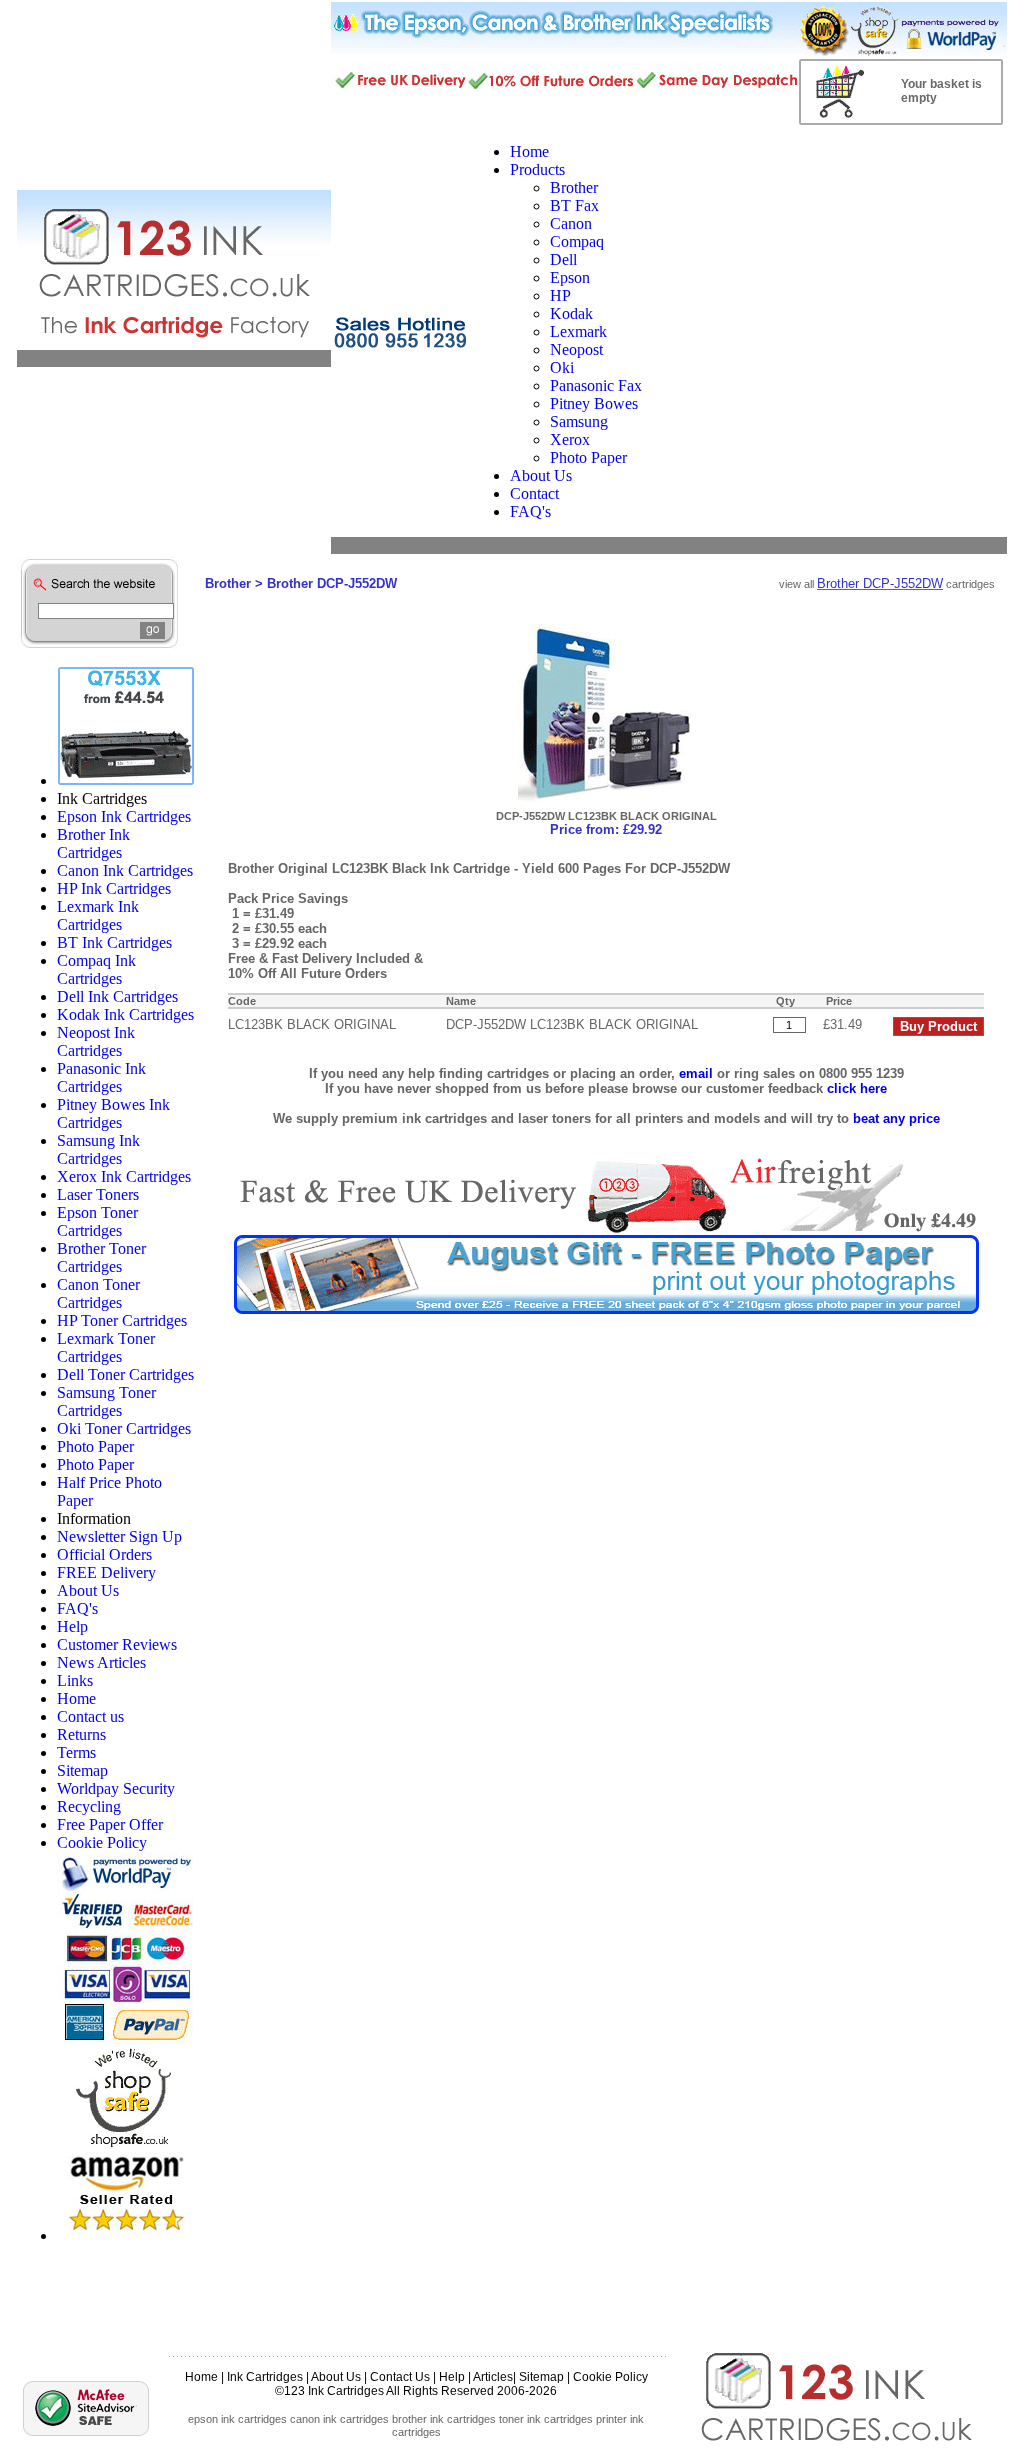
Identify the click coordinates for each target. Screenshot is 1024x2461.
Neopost (576, 349)
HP (560, 295)
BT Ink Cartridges (114, 942)
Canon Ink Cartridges (125, 870)
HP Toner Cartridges (122, 1320)
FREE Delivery (106, 1572)
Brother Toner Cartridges (101, 1257)
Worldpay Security (116, 1788)
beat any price (896, 1118)
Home (76, 1698)
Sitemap (82, 1770)
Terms (76, 1752)
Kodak (571, 313)
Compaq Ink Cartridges (96, 969)
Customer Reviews (117, 1644)
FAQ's (77, 1608)
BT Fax (574, 205)
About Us (88, 1590)
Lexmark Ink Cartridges (98, 915)
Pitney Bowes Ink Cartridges (113, 1113)
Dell (563, 259)
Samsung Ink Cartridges (98, 1149)
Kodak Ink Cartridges (125, 1014)
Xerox (570, 439)
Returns (81, 1734)
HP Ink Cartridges (114, 888)
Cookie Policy (102, 1842)
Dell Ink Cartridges (117, 996)
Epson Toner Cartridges (97, 1221)
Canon (571, 223)
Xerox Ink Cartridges (124, 1176)
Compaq (577, 241)
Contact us (90, 1716)
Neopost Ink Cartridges (96, 1041)
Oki (562, 367)
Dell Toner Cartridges (125, 1374)
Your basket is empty (941, 91)
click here (857, 1088)
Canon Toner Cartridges (98, 1293)
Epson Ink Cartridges (124, 816)
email (696, 1073)
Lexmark (578, 331)
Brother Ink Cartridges (93, 843)
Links (75, 1680)
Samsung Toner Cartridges (106, 1401)
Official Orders (104, 1554)
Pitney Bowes (594, 403)
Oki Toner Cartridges (124, 1428)
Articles (493, 2377)
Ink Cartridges (265, 2377)
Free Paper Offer (110, 1824)
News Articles (101, 1662)
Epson (570, 277)
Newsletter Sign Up (119, 1536)
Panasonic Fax (596, 385)
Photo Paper (588, 457)
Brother (574, 187)
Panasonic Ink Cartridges (101, 1077)
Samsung (579, 421)
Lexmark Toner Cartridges (106, 1347)
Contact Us (400, 2377)
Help (72, 1626)
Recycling (89, 1806)
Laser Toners (98, 1194)
